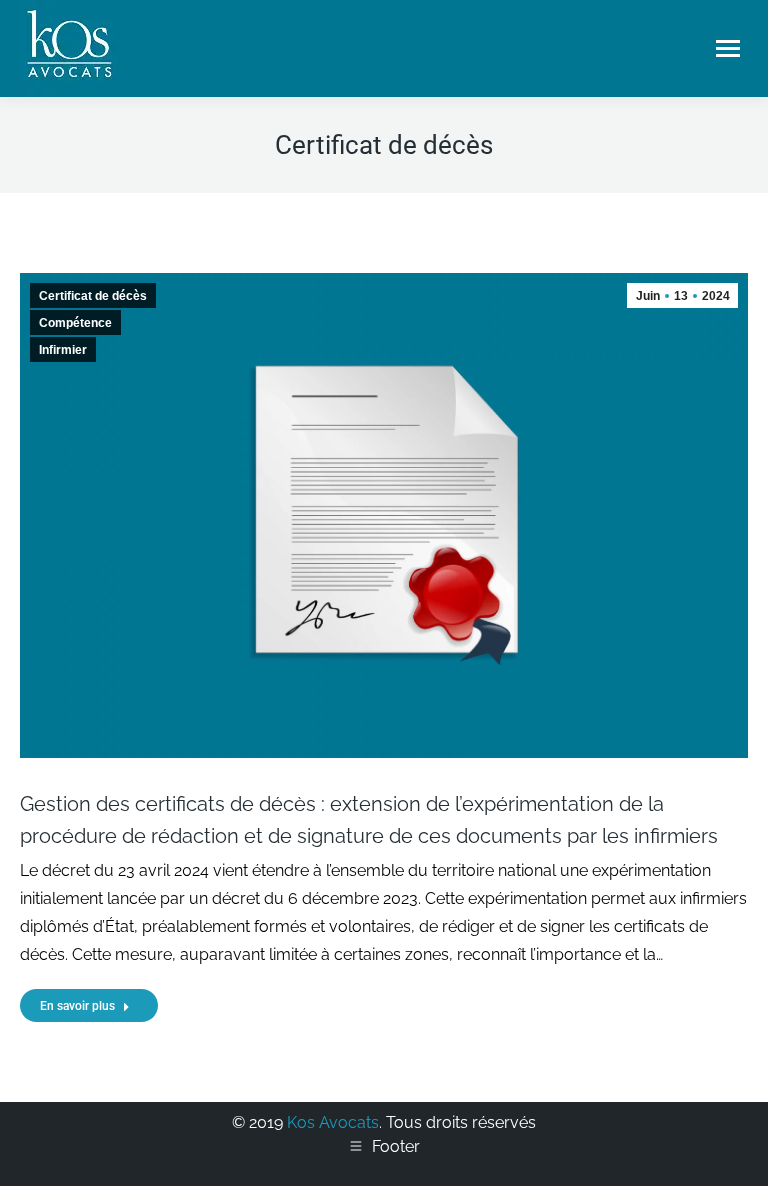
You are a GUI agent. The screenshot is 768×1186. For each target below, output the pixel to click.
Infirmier (63, 350)
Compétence (75, 323)
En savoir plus (77, 1006)
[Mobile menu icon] (728, 48)
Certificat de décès (93, 296)
